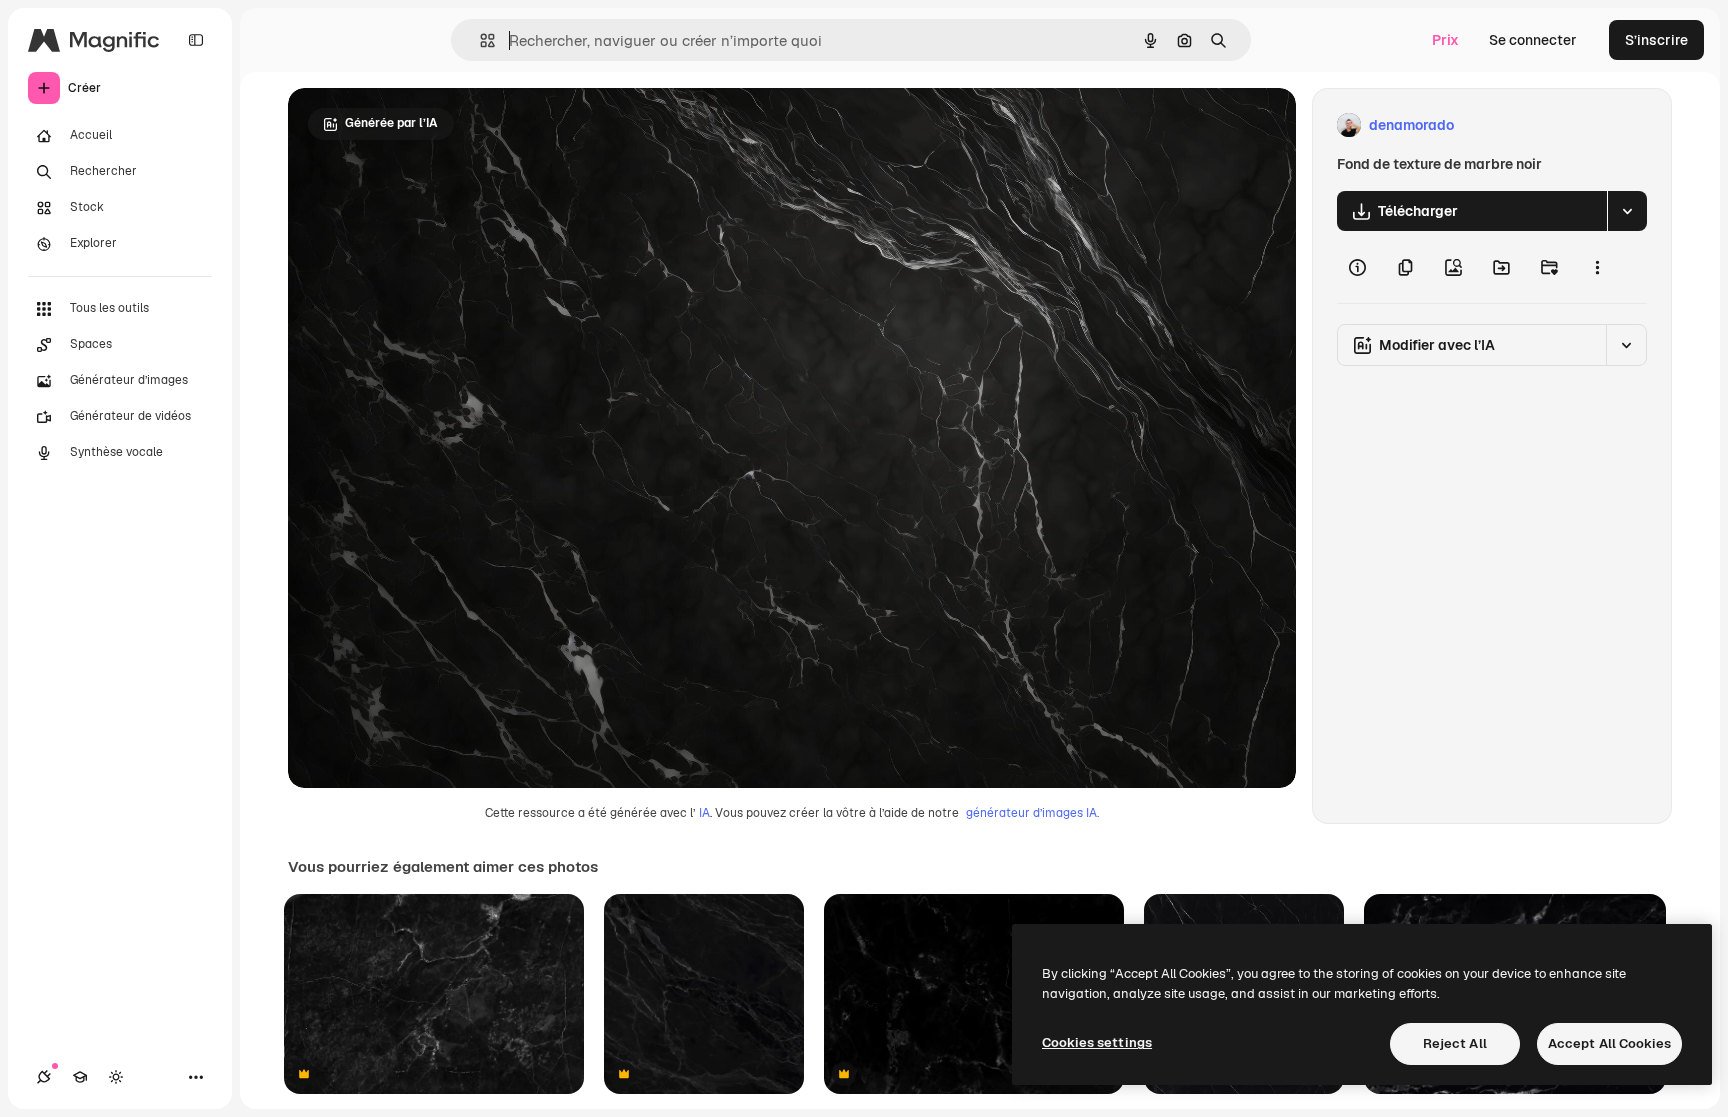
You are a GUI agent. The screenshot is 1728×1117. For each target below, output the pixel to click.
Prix (1445, 40)
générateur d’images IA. (1032, 813)
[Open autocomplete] (479, 40)
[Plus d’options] (1597, 267)
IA (704, 813)
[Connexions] (44, 1077)
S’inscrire (1656, 40)
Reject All (1455, 1043)
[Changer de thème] (116, 1077)
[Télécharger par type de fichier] (1627, 211)
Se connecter (1533, 40)
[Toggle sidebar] (196, 40)
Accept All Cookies (1609, 1043)
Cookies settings (1097, 1042)
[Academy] (80, 1077)
